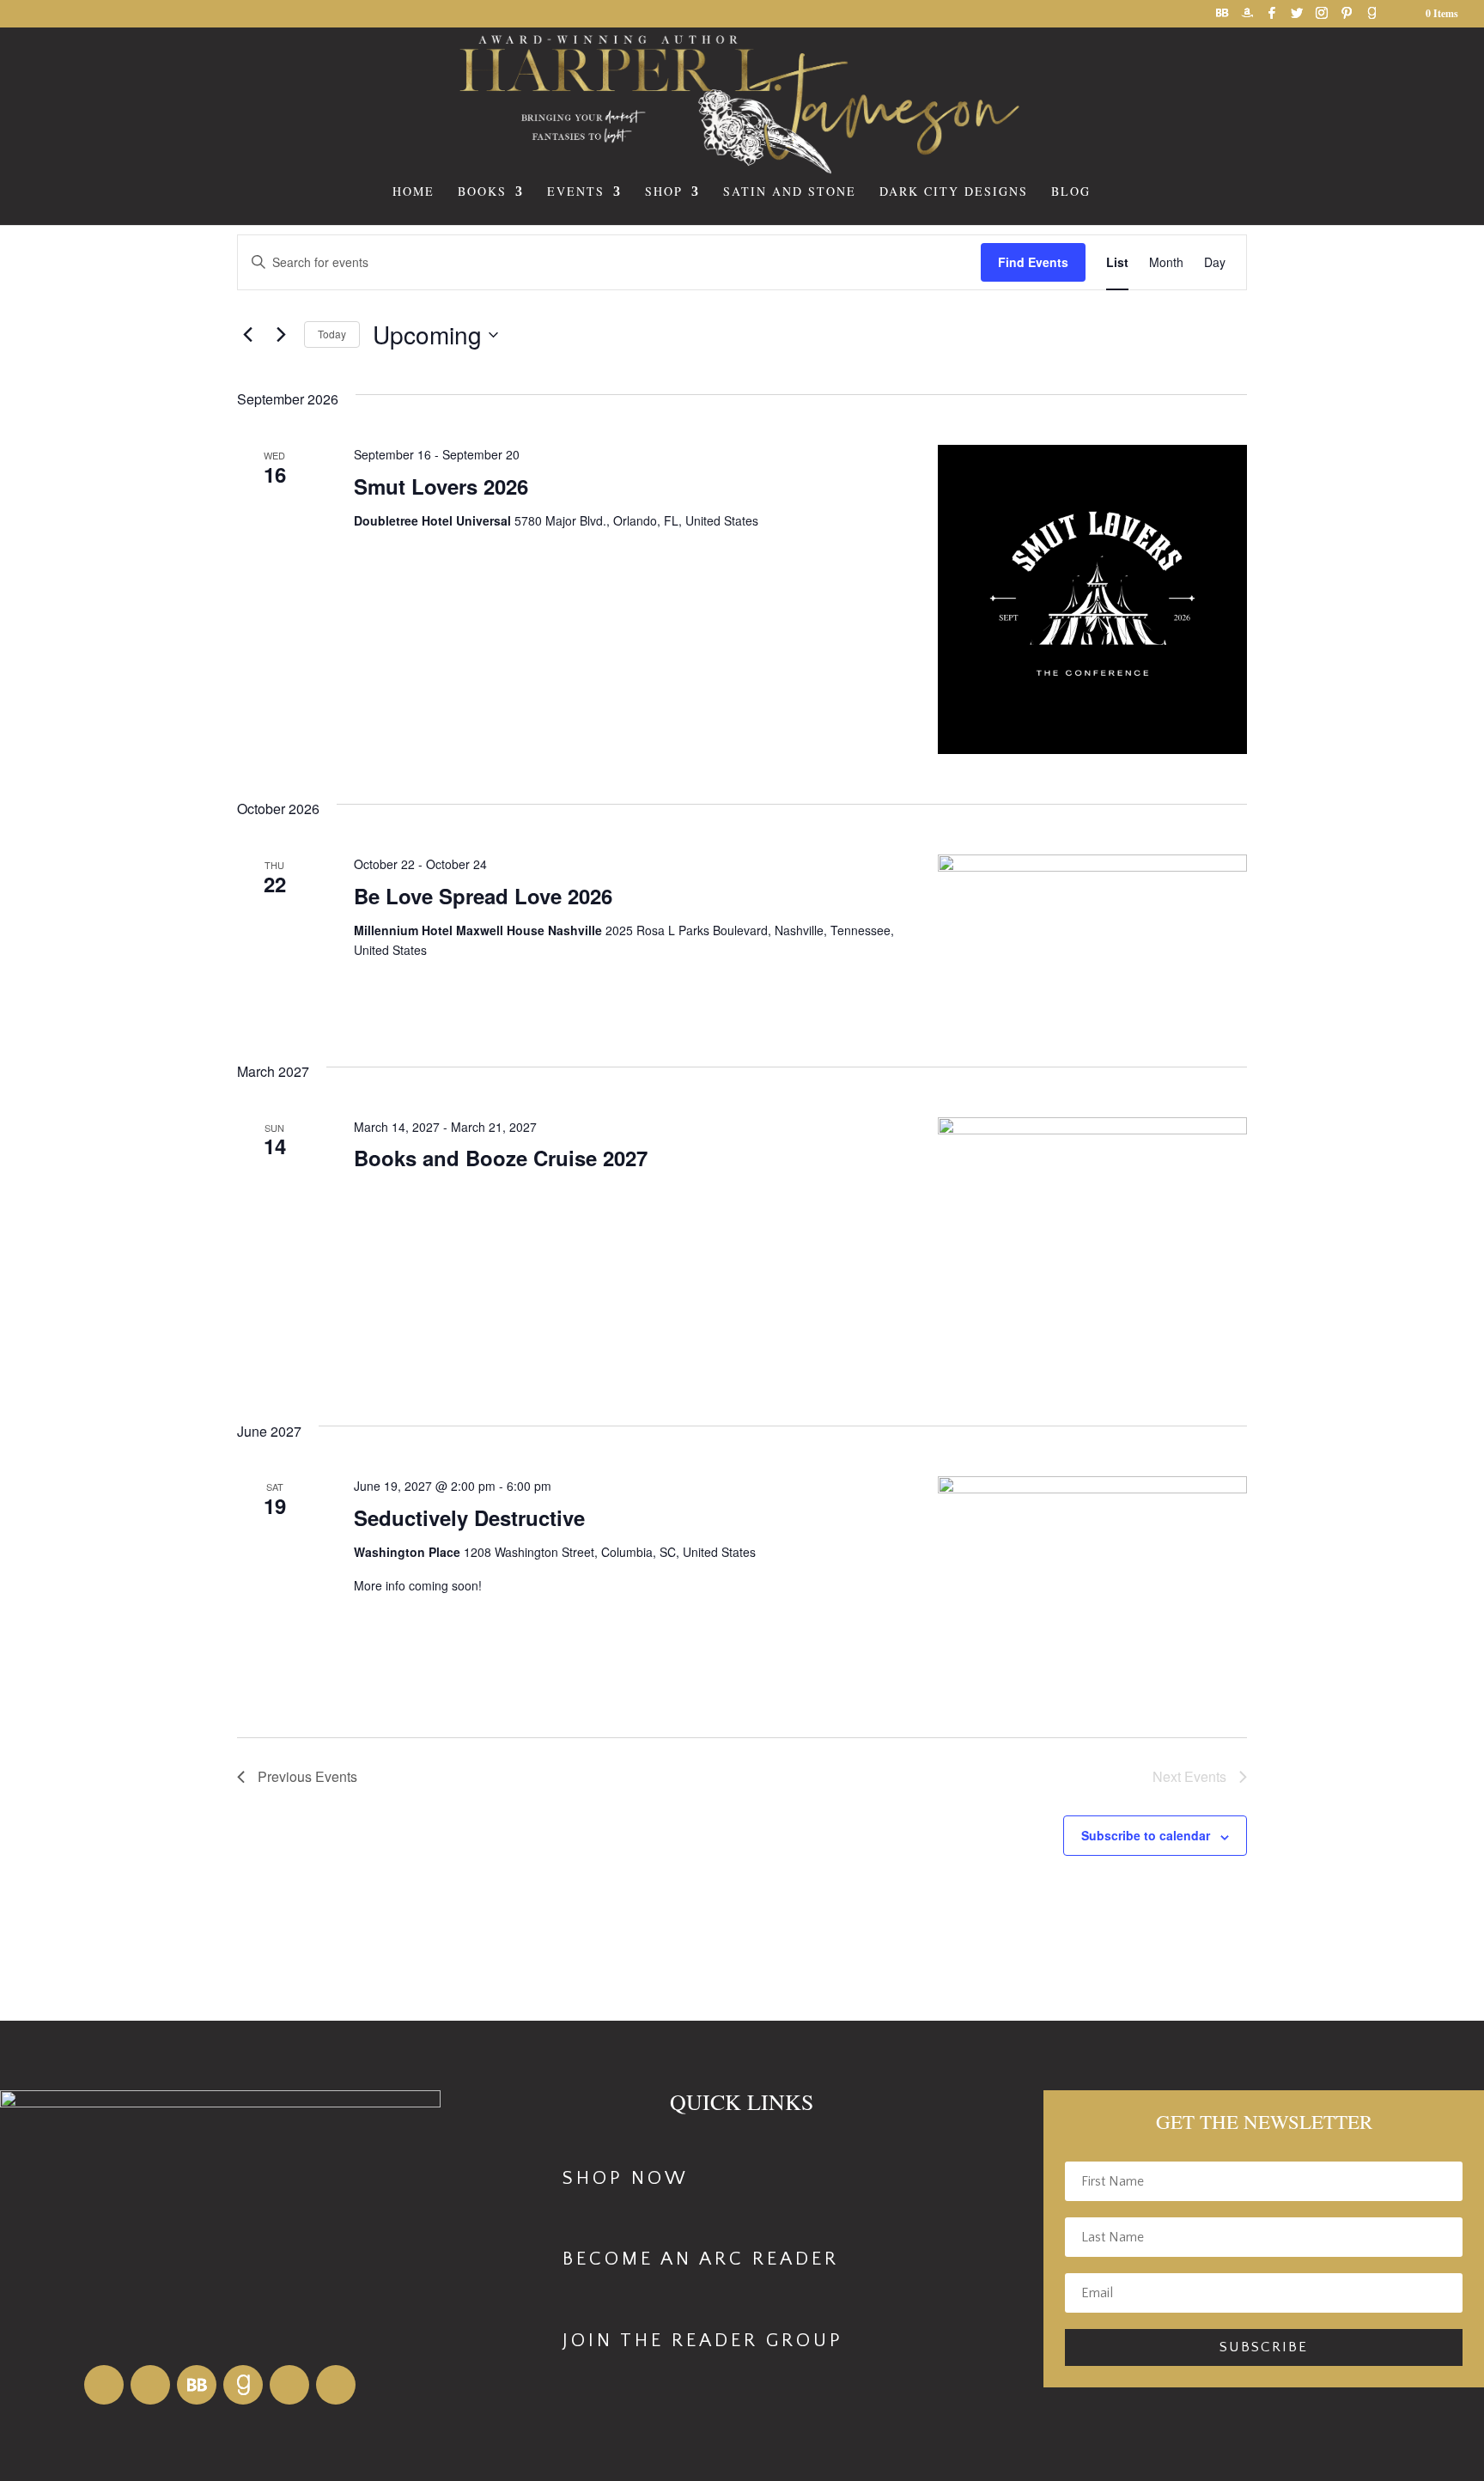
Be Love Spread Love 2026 (483, 896)
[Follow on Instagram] (289, 2385)
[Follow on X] (336, 2385)
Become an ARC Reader (701, 2259)
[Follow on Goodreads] (243, 2385)
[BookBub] (1222, 18)
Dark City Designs (954, 192)
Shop (664, 192)
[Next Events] (281, 335)
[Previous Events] (247, 335)
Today (332, 334)
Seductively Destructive (469, 1517)
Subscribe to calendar (1146, 1835)
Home (414, 192)
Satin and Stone (790, 192)
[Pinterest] (1347, 18)
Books (482, 192)
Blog (1071, 192)
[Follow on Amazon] (104, 2385)
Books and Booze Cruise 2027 (501, 1158)
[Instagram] (1322, 18)
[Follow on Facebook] (150, 2385)
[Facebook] (1272, 18)
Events (576, 192)
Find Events (1033, 262)
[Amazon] (1247, 18)
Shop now (626, 2178)
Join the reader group (703, 2341)
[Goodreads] (1371, 18)
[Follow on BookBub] (197, 2385)
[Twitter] (1297, 18)
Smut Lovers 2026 (441, 486)
